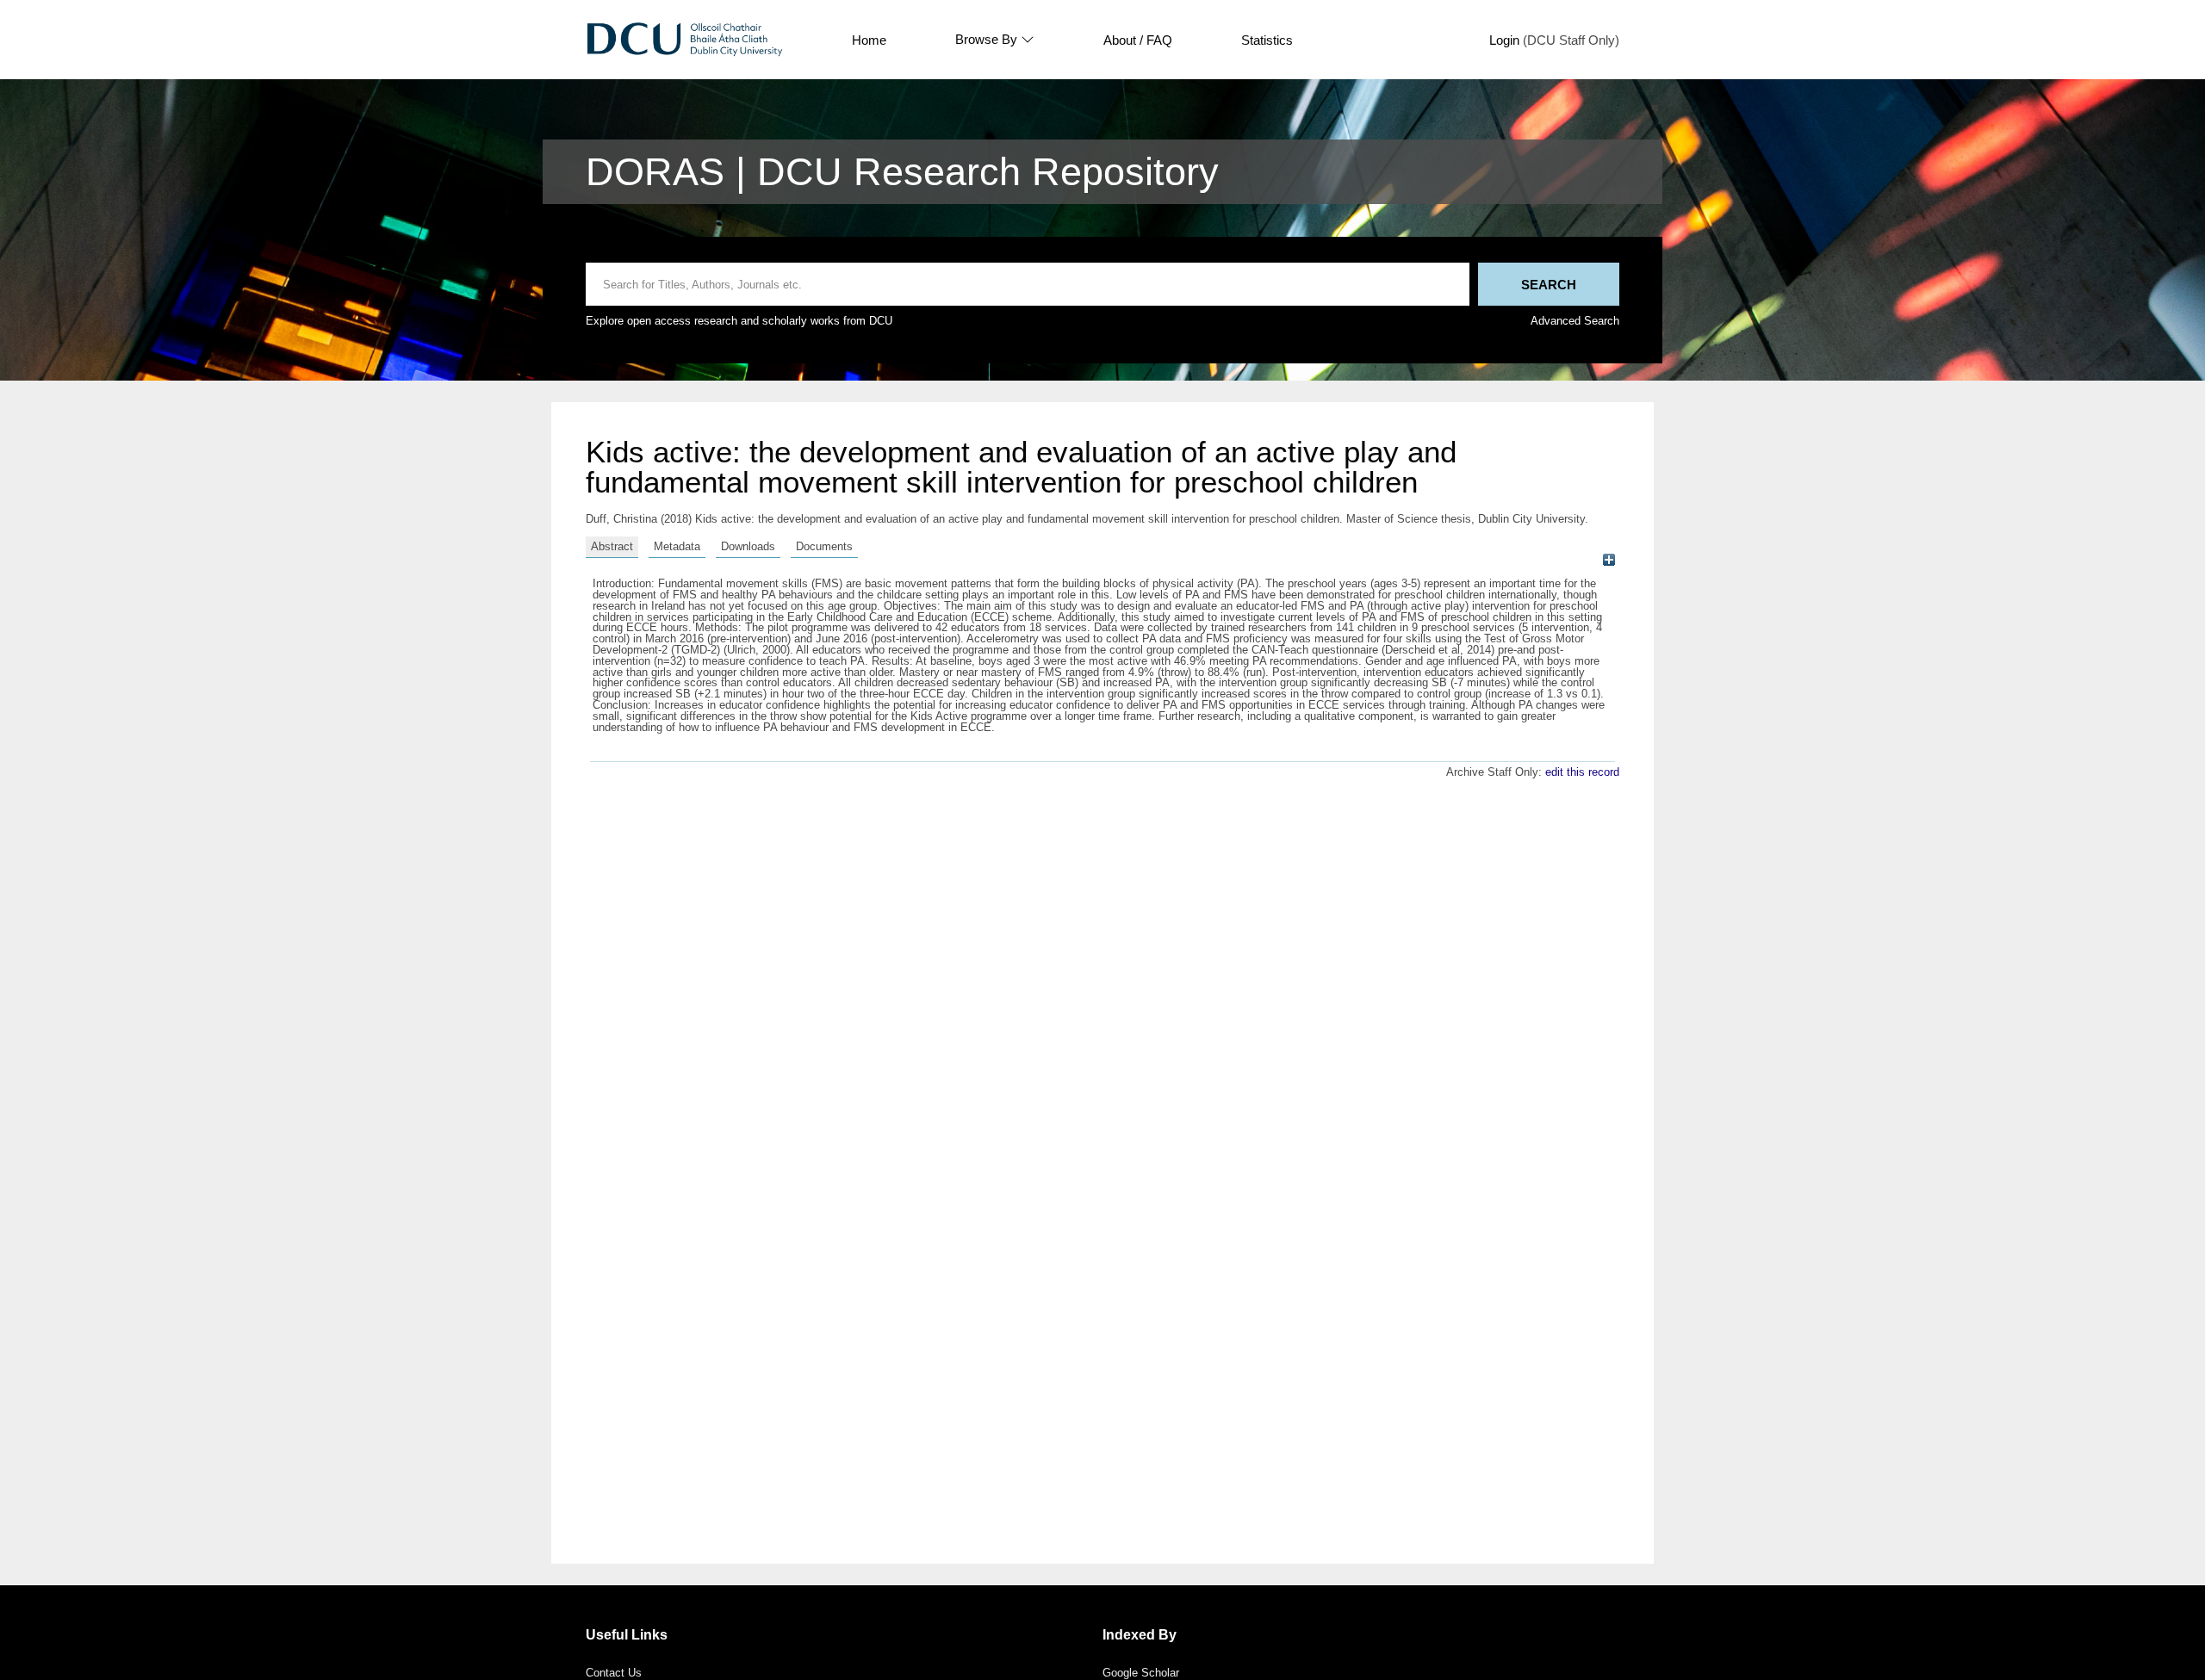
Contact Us (614, 1673)
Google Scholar (1141, 1673)
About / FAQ (1138, 40)
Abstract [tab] (612, 546)
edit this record (1582, 772)
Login (1504, 40)
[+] (1609, 560)
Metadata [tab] (677, 546)
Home (869, 40)
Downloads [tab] (748, 546)
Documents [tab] (824, 546)
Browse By (986, 40)
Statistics (1267, 40)
